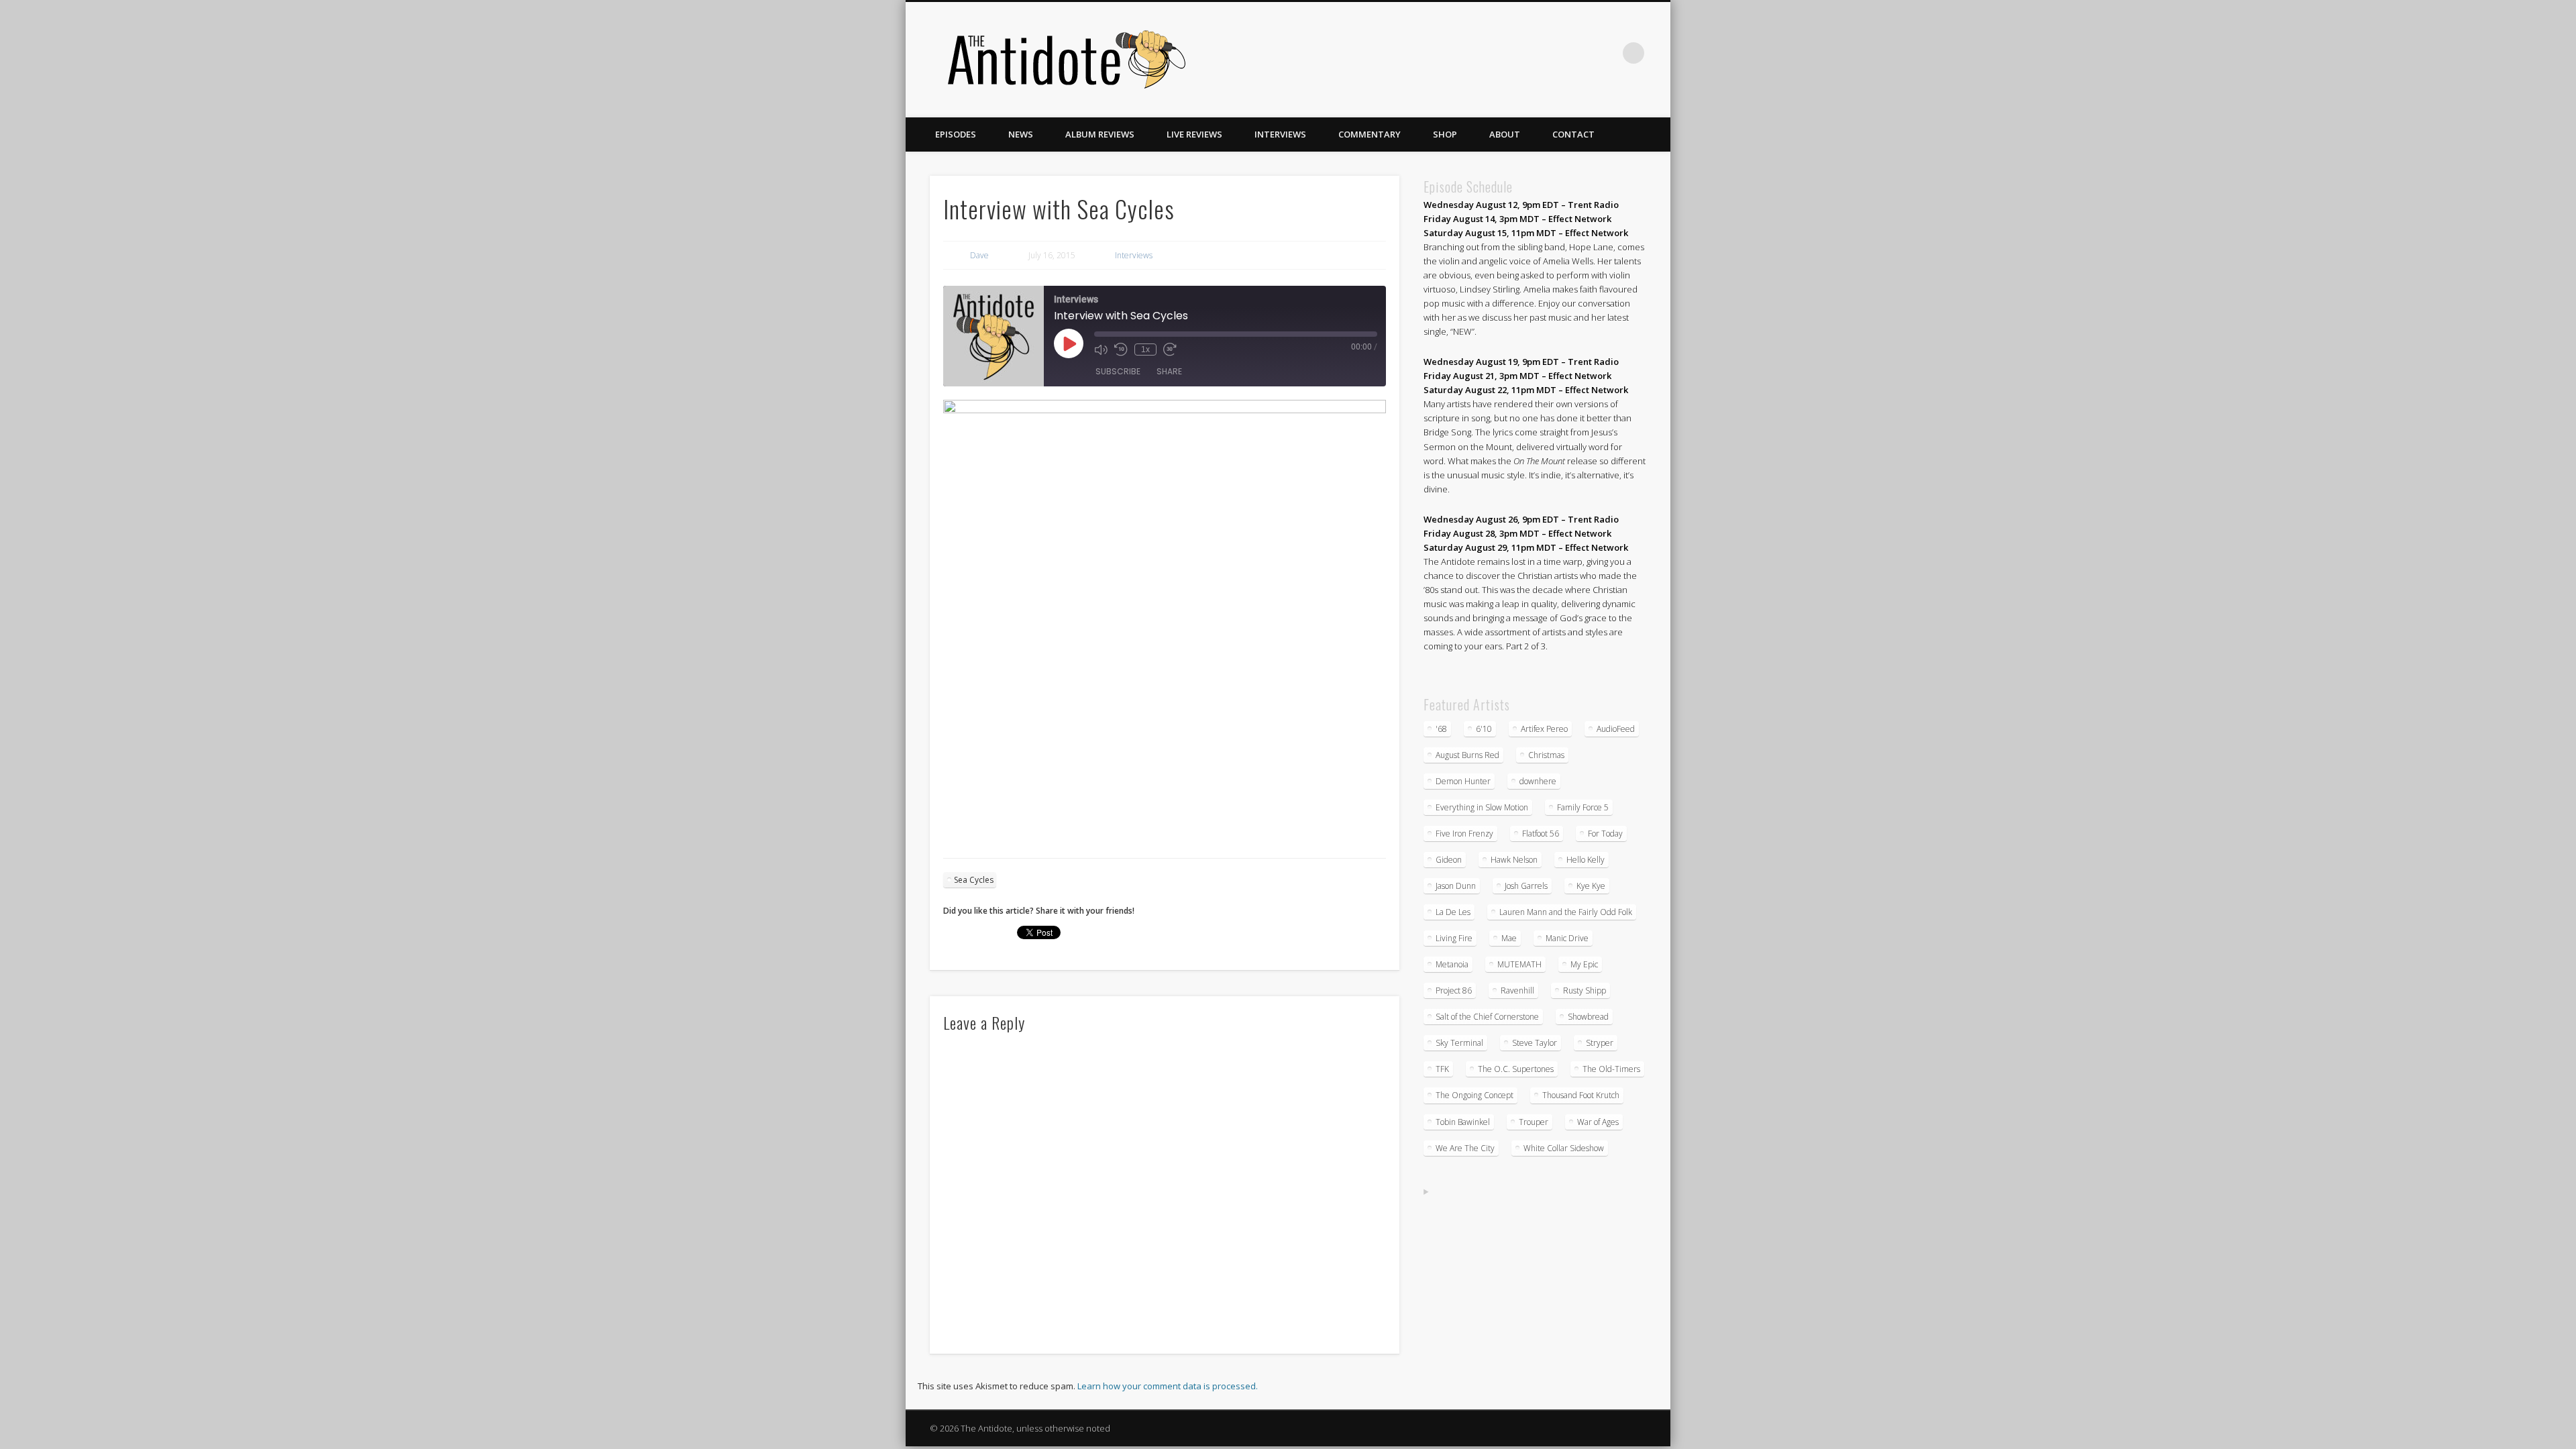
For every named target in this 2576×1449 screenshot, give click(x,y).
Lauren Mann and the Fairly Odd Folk (1566, 912)
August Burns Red (1467, 755)
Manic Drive (1567, 938)
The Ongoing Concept (1474, 1095)
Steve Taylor (1535, 1043)
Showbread (1588, 1017)
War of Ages (1598, 1122)
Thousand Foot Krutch (1581, 1095)
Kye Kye (1591, 886)
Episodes (956, 134)
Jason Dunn (1456, 886)
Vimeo (1606, 53)
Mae (1509, 938)
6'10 (1484, 729)
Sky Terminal (1459, 1043)
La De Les (1453, 912)
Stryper (1600, 1043)
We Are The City (1465, 1148)
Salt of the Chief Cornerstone (1487, 1017)
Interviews (1280, 134)
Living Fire (1454, 938)
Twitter (1551, 53)
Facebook (1523, 53)
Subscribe (1118, 371)
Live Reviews (1194, 134)
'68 (1441, 729)
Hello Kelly (1586, 860)
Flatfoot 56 (1541, 834)
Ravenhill (1517, 990)
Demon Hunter (1463, 781)
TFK (1442, 1069)
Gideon (1449, 860)
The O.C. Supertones (1516, 1069)
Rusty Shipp (1585, 990)
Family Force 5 (1583, 807)
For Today (1605, 834)
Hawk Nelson (1514, 860)
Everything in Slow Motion (1482, 807)
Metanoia (1452, 964)
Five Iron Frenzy (1464, 834)
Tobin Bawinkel (1463, 1122)
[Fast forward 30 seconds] (1170, 350)
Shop (1445, 134)
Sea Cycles (974, 880)
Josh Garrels (1526, 886)
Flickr (1578, 53)
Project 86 (1454, 990)
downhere (1538, 781)
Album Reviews (1100, 134)
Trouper (1534, 1122)
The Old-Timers (1611, 1069)
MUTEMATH (1519, 964)
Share (1169, 371)
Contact (1573, 134)
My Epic (1584, 964)
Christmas (1546, 755)
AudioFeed (1616, 729)
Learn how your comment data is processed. (1168, 1386)
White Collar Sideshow (1564, 1148)
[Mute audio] (1101, 350)
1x (1145, 350)
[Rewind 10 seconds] (1121, 350)
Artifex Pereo (1544, 729)
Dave (979, 255)
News (1021, 134)
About (1505, 134)
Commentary (1370, 134)
